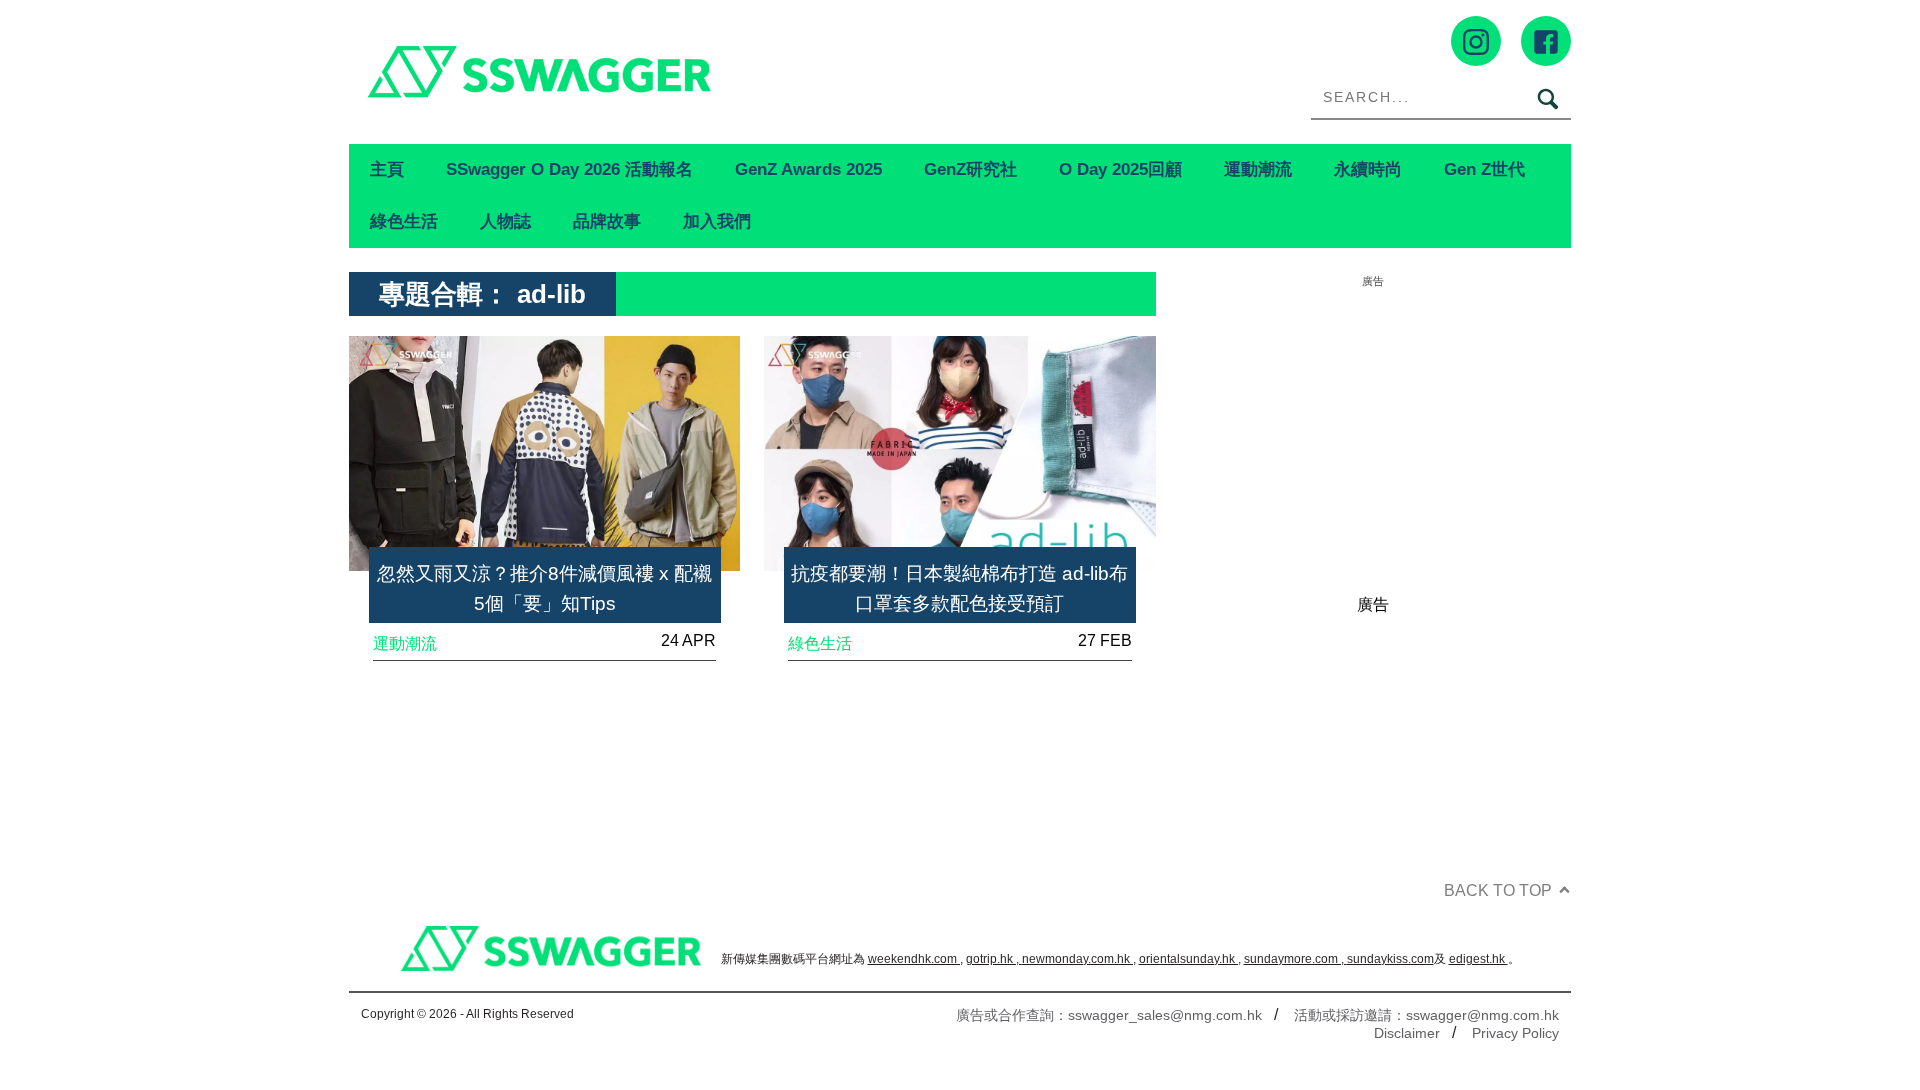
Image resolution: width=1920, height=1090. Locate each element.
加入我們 (717, 221)
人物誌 (505, 221)
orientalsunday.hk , (1190, 959)
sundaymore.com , (1295, 959)
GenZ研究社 (970, 169)
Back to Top (1498, 890)
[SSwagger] (654, 71)
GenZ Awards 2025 (808, 169)
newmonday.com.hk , (1079, 959)
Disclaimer (1407, 1033)
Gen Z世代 (1484, 169)
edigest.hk (1478, 959)
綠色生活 (404, 221)
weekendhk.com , (915, 959)
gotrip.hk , (994, 959)
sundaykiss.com (1390, 959)
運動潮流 (1258, 169)
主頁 (387, 169)
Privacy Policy (1515, 1033)
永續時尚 (1368, 169)
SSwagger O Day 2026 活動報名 (569, 169)
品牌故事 (607, 221)
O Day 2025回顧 (1120, 169)
